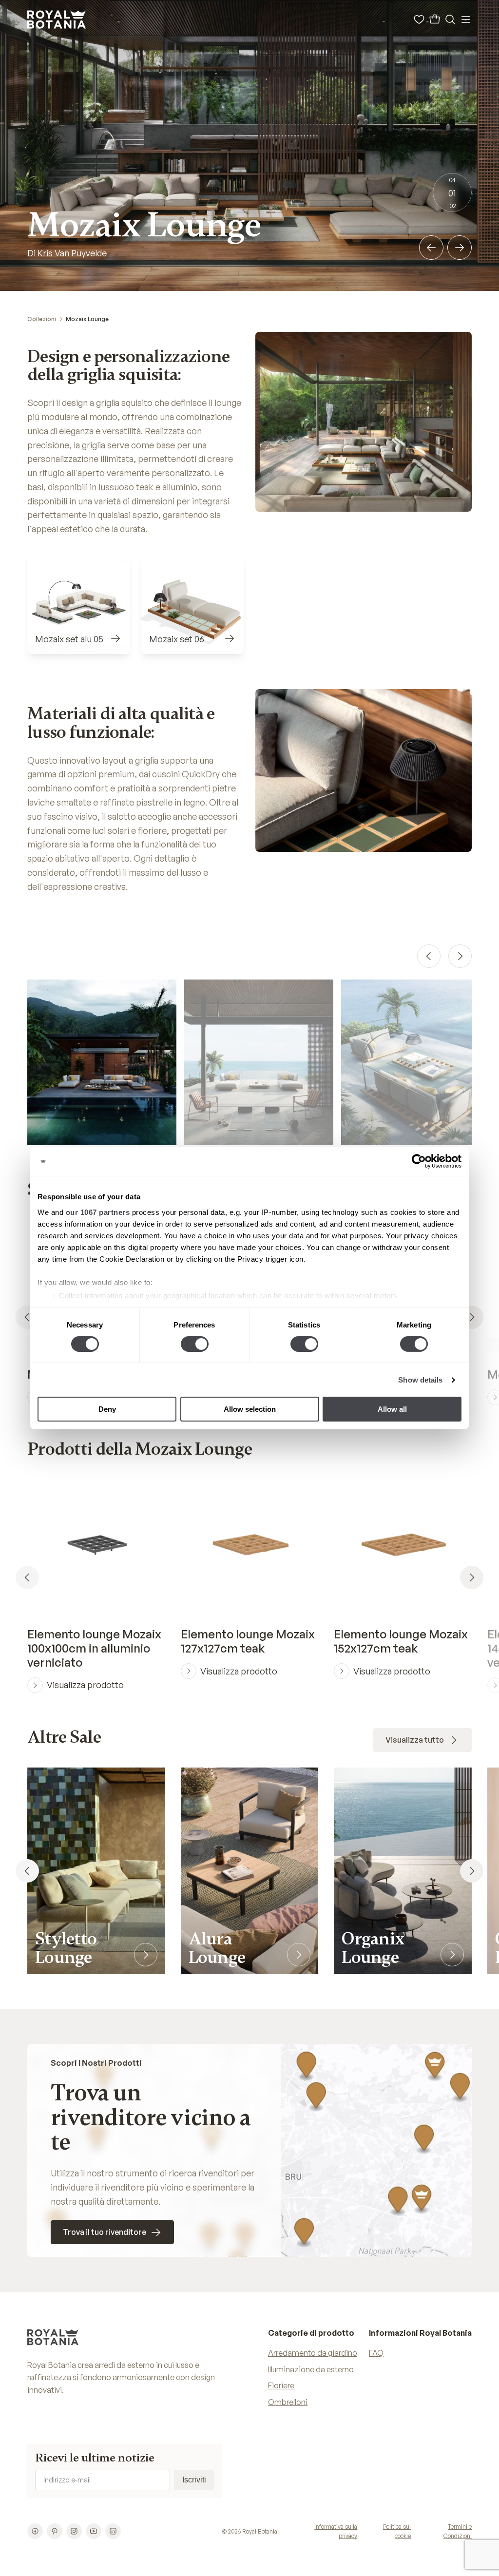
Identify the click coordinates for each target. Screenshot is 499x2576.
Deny (107, 1409)
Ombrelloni (288, 2402)
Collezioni (42, 319)
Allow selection (250, 1409)
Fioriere (281, 2385)
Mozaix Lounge (87, 319)
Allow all (392, 1409)
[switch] (195, 1344)
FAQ (376, 2353)
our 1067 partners (98, 1212)
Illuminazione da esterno (311, 2369)
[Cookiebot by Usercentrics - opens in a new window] (419, 1161)
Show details (420, 1380)
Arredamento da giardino (313, 2353)
